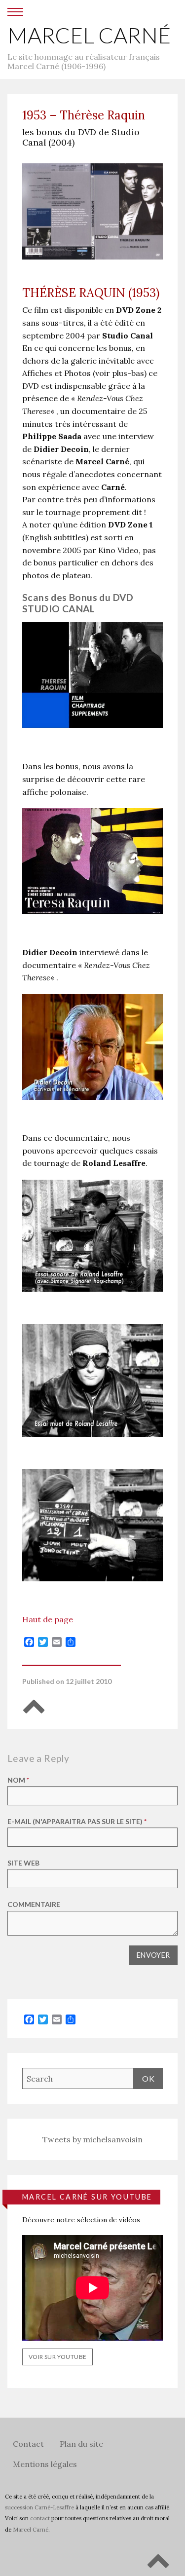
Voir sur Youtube (57, 2357)
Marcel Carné (89, 35)
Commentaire (34, 1904)
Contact (28, 2444)
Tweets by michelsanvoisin (92, 2139)
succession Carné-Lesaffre (39, 2507)
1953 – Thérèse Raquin (84, 115)
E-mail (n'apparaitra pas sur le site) (77, 1821)
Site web (23, 1863)
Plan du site (81, 2444)
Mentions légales (45, 2464)
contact (40, 2518)
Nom (18, 1780)
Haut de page (48, 1619)
